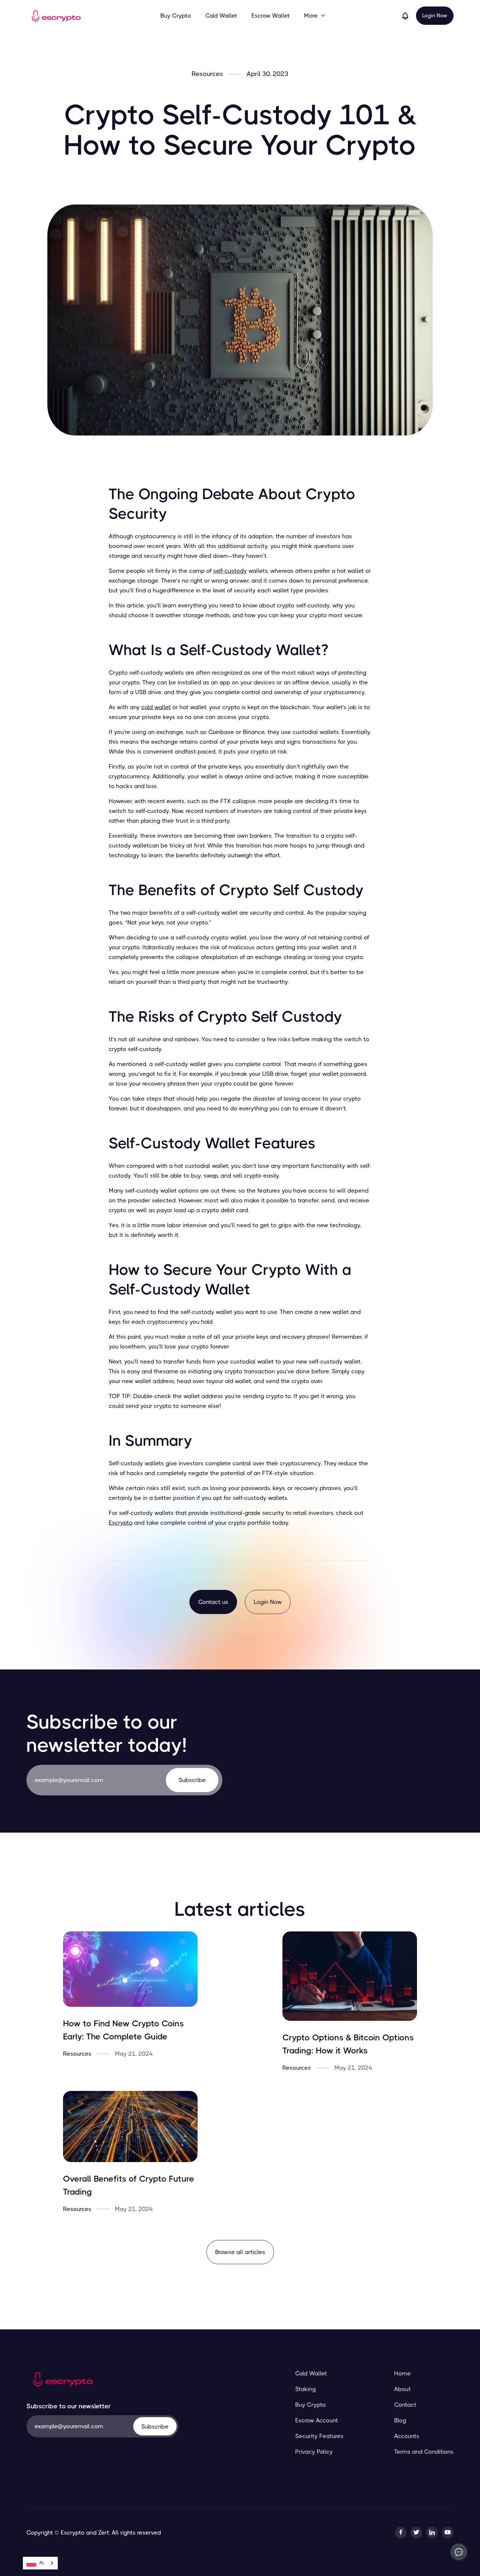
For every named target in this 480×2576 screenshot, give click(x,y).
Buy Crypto (176, 16)
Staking (305, 2389)
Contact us (213, 1602)
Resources (207, 74)
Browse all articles (240, 2252)
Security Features (319, 2436)
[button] (315, 16)
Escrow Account (317, 2420)
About (402, 2389)
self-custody (230, 571)
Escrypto (121, 1523)
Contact (405, 2405)
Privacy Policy (314, 2452)
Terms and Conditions (424, 2452)
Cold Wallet (221, 16)
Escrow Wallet (271, 16)
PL (42, 2563)
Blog (400, 2420)
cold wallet (156, 707)
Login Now (435, 15)
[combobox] (40, 2563)
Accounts (407, 2436)
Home (402, 2373)
